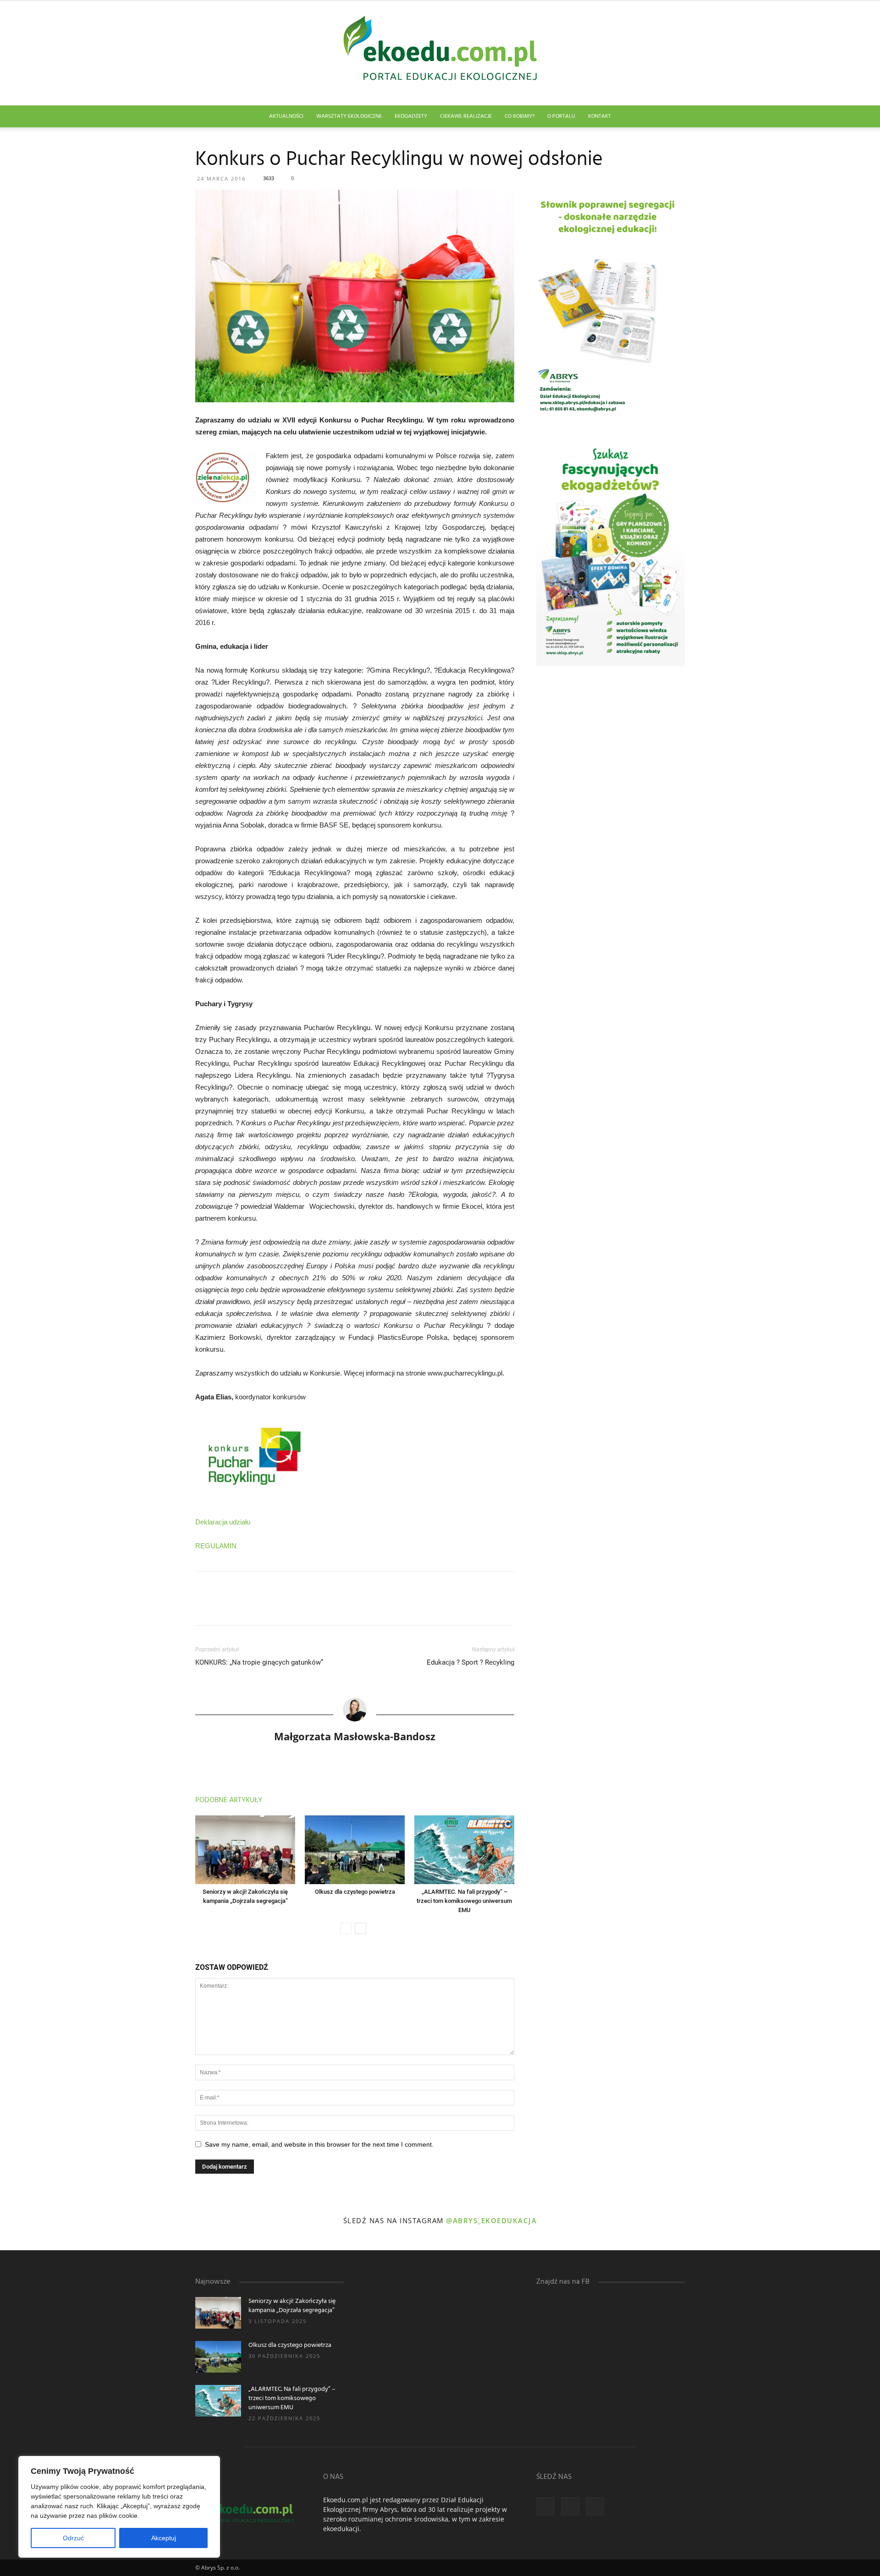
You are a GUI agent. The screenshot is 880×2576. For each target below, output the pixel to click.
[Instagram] (570, 2506)
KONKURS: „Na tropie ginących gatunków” (259, 1662)
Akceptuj (164, 2538)
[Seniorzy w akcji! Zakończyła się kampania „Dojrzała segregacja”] (245, 1850)
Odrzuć (73, 2538)
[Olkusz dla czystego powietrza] (355, 1850)
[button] (674, 117)
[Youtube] (595, 2506)
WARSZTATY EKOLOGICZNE (349, 116)
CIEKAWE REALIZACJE (466, 116)
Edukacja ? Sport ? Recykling (470, 1662)
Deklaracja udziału (223, 1522)
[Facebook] (545, 2506)
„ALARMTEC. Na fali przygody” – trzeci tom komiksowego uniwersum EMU (464, 1901)
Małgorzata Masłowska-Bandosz (355, 1736)
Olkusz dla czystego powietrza (355, 1892)
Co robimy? (520, 116)
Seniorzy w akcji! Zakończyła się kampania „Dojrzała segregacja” (292, 2306)
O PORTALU (561, 116)
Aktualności (286, 116)
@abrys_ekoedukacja (491, 2220)
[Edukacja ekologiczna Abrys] (440, 53)
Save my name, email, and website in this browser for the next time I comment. (319, 2144)
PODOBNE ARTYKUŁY (229, 1800)
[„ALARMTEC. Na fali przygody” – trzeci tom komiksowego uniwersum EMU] (464, 1850)
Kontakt (599, 116)
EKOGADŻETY (411, 116)
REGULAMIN (216, 1546)
